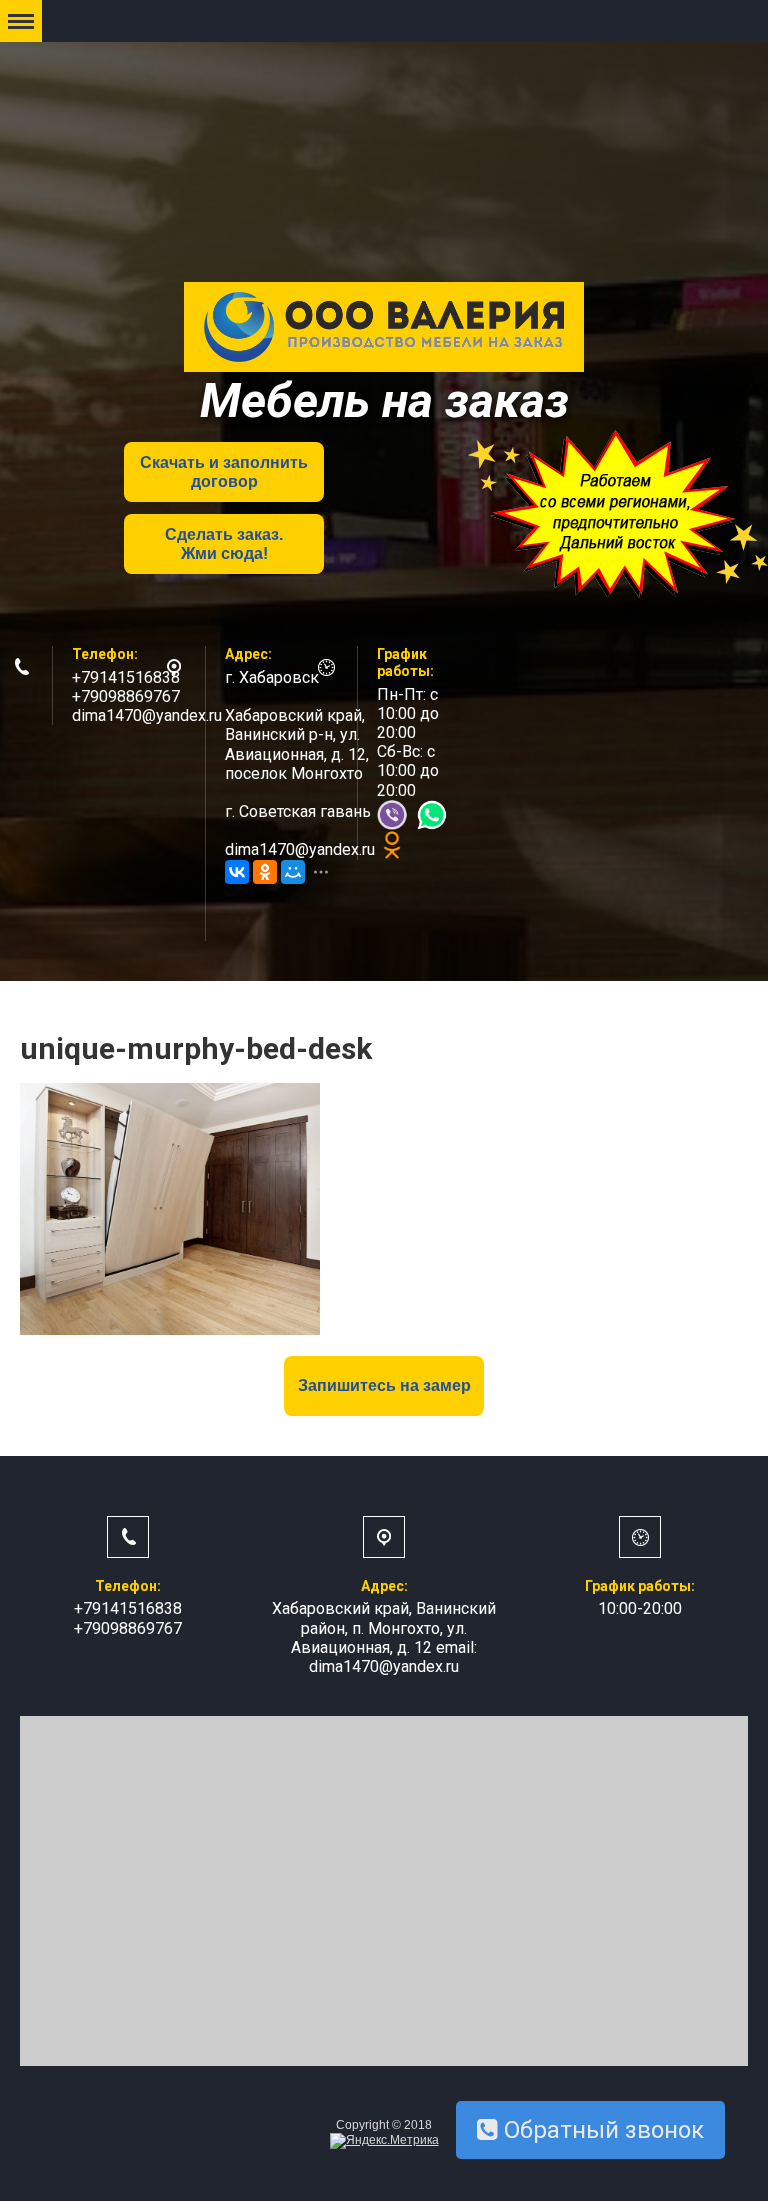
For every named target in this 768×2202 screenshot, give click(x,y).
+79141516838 (126, 677)
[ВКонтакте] (237, 872)
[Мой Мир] (293, 872)
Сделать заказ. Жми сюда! (224, 544)
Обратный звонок (601, 2130)
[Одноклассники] (265, 872)
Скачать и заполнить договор (224, 472)
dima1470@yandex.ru (147, 715)
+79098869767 (126, 696)
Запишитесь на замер (384, 1385)
